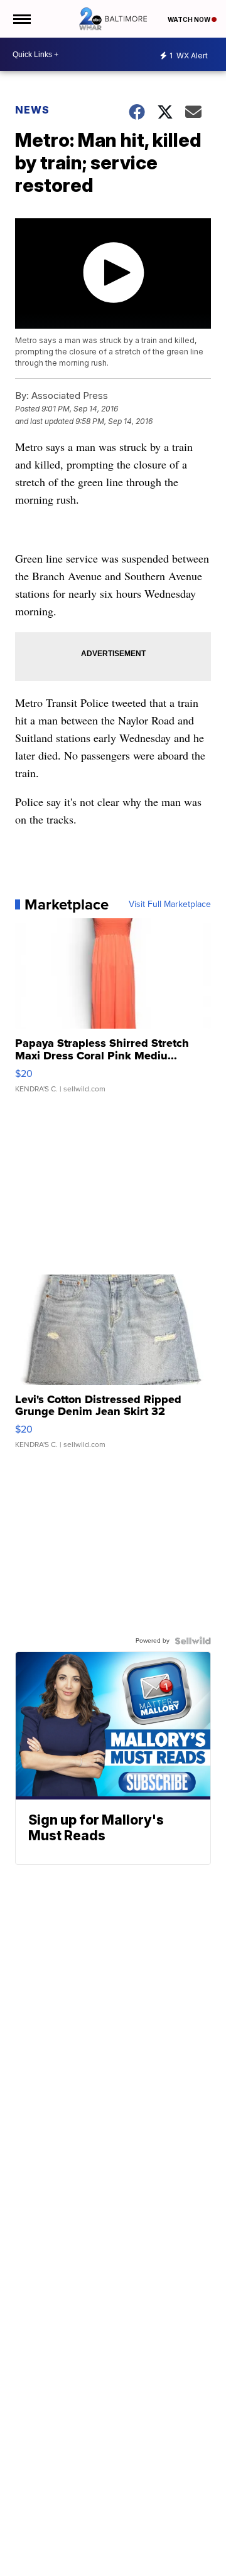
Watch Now (190, 19)
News (32, 110)
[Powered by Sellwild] (193, 1641)
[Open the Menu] (21, 19)
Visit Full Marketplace (170, 904)
